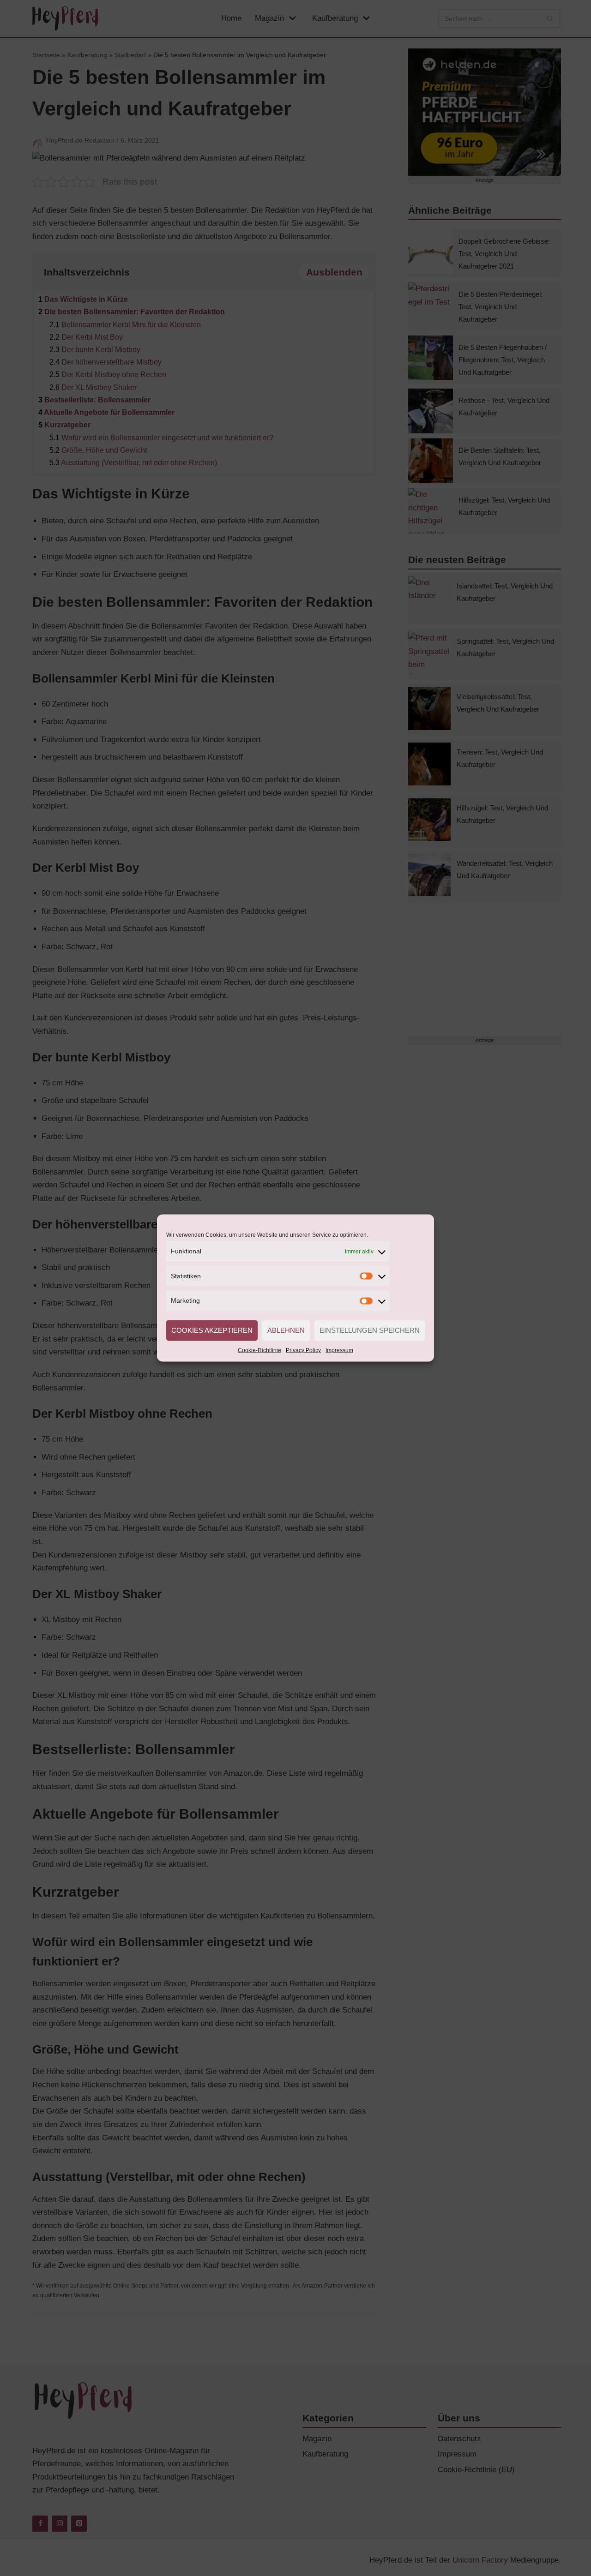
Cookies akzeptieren (212, 1330)
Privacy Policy (303, 1350)
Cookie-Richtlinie (259, 1350)
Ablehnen (286, 1330)
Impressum (339, 1350)
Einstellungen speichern (370, 1330)
